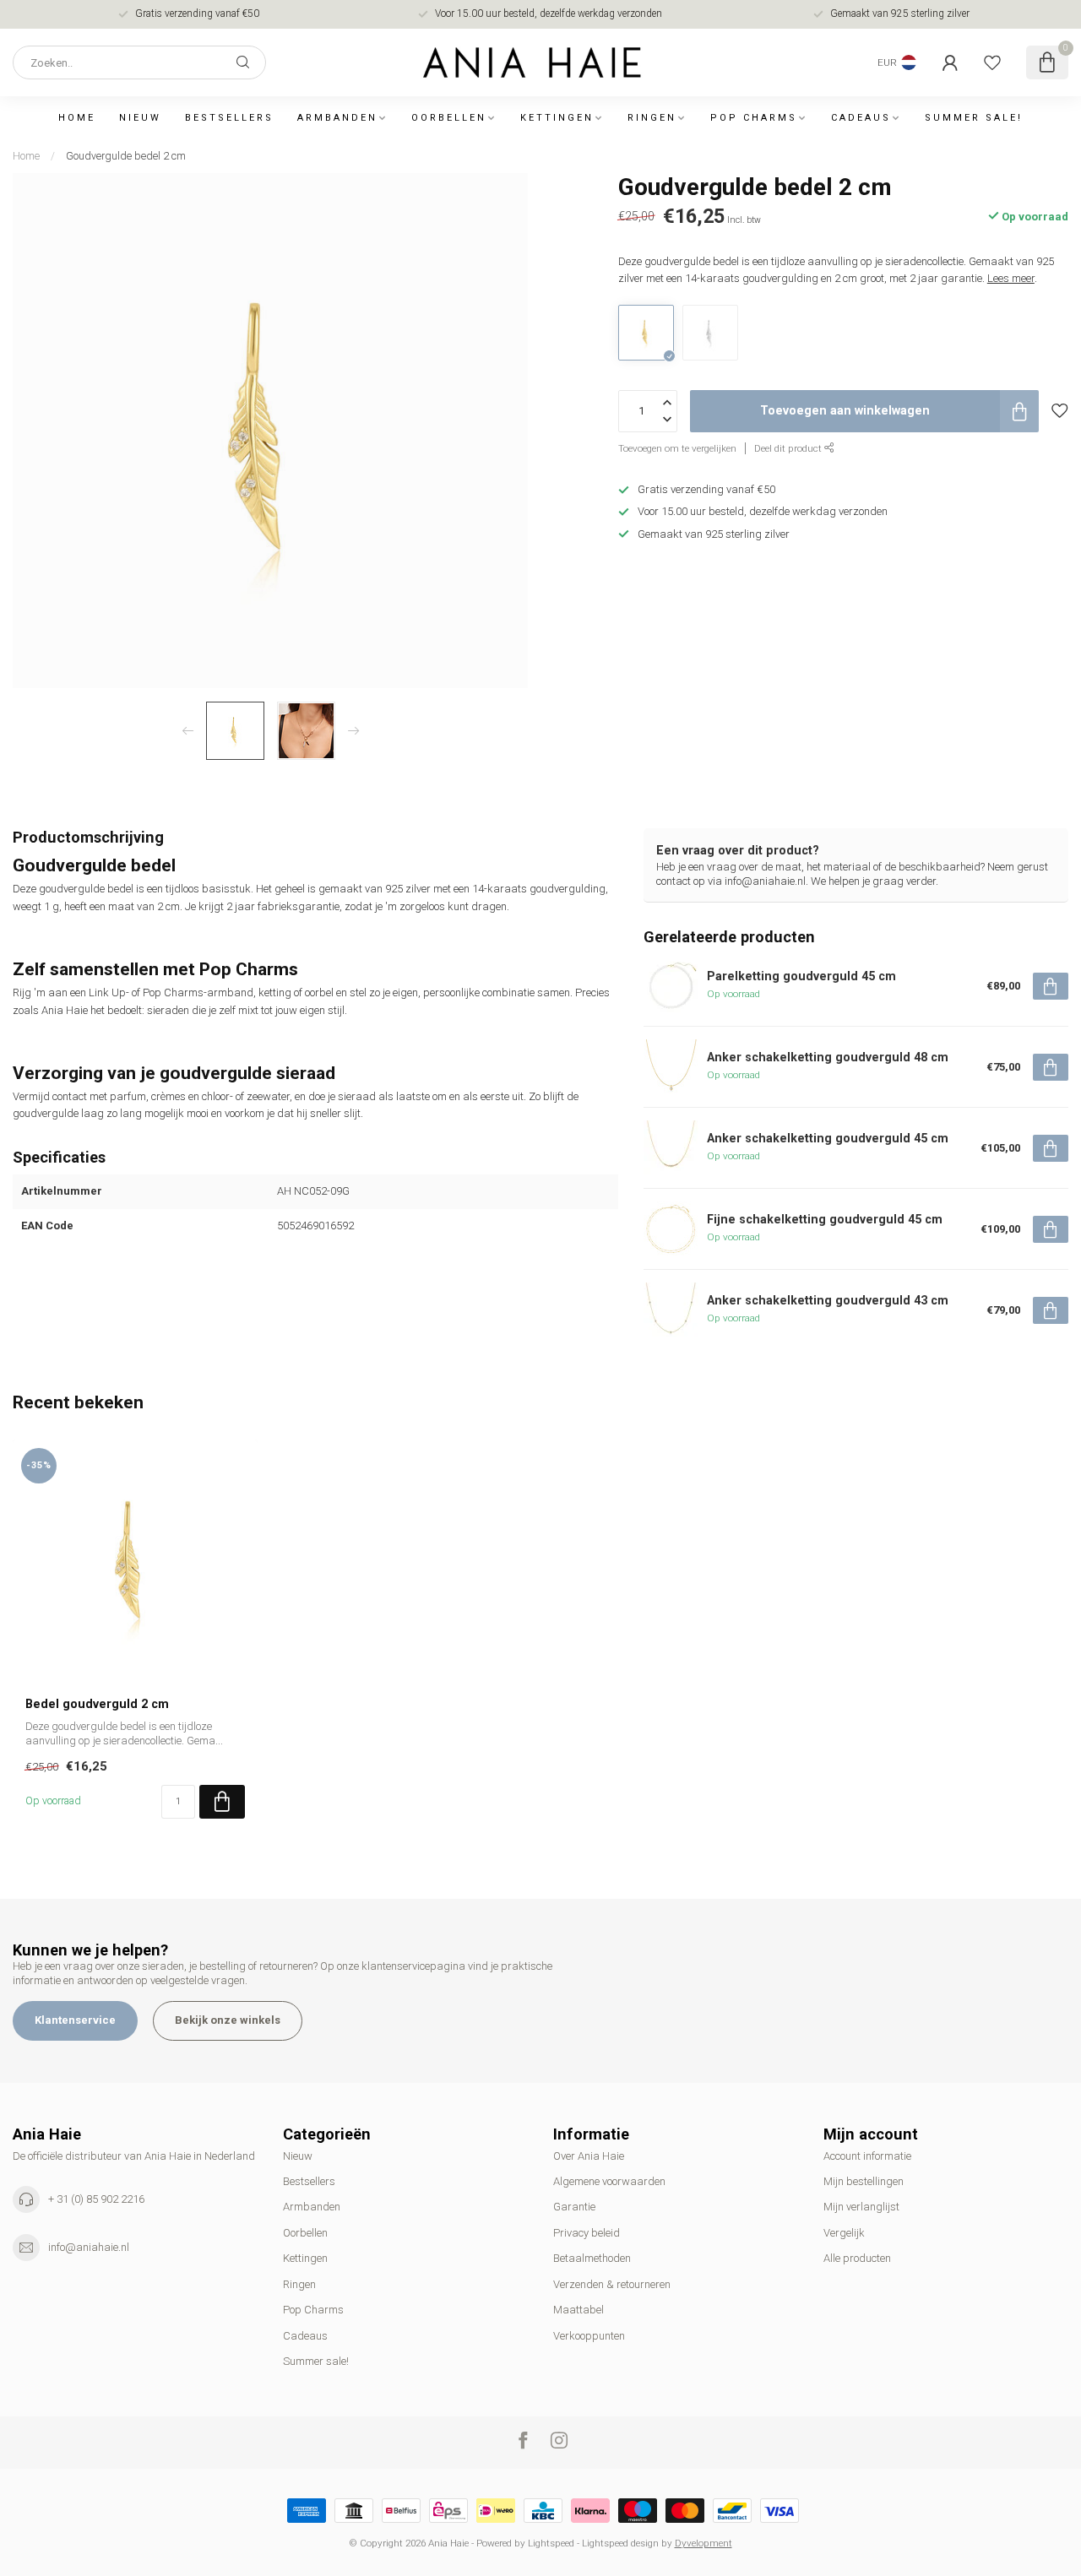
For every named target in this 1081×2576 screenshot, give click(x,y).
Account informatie (867, 2156)
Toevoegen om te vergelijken (677, 448)
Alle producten (857, 2258)
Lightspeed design (620, 2543)
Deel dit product (789, 448)
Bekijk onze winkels (228, 2020)
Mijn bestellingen (864, 2181)
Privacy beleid (587, 2233)
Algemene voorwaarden (609, 2181)
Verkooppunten (589, 2336)
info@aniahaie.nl (89, 2247)
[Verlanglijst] (992, 62)
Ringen (652, 118)
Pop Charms (754, 118)
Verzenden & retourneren (612, 2284)
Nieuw (140, 118)
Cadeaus (861, 118)
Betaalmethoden (592, 2258)
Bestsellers (229, 118)
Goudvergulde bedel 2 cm (126, 156)
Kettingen (557, 118)
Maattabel (579, 2310)
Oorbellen (449, 118)
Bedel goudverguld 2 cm (97, 1704)
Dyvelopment (703, 2543)
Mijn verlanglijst (861, 2207)
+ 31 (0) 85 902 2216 (96, 2199)
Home (77, 118)
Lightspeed (551, 2543)
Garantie (574, 2207)
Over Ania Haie (589, 2156)
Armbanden (337, 118)
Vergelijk (844, 2233)
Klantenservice (75, 2020)
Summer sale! (974, 118)
